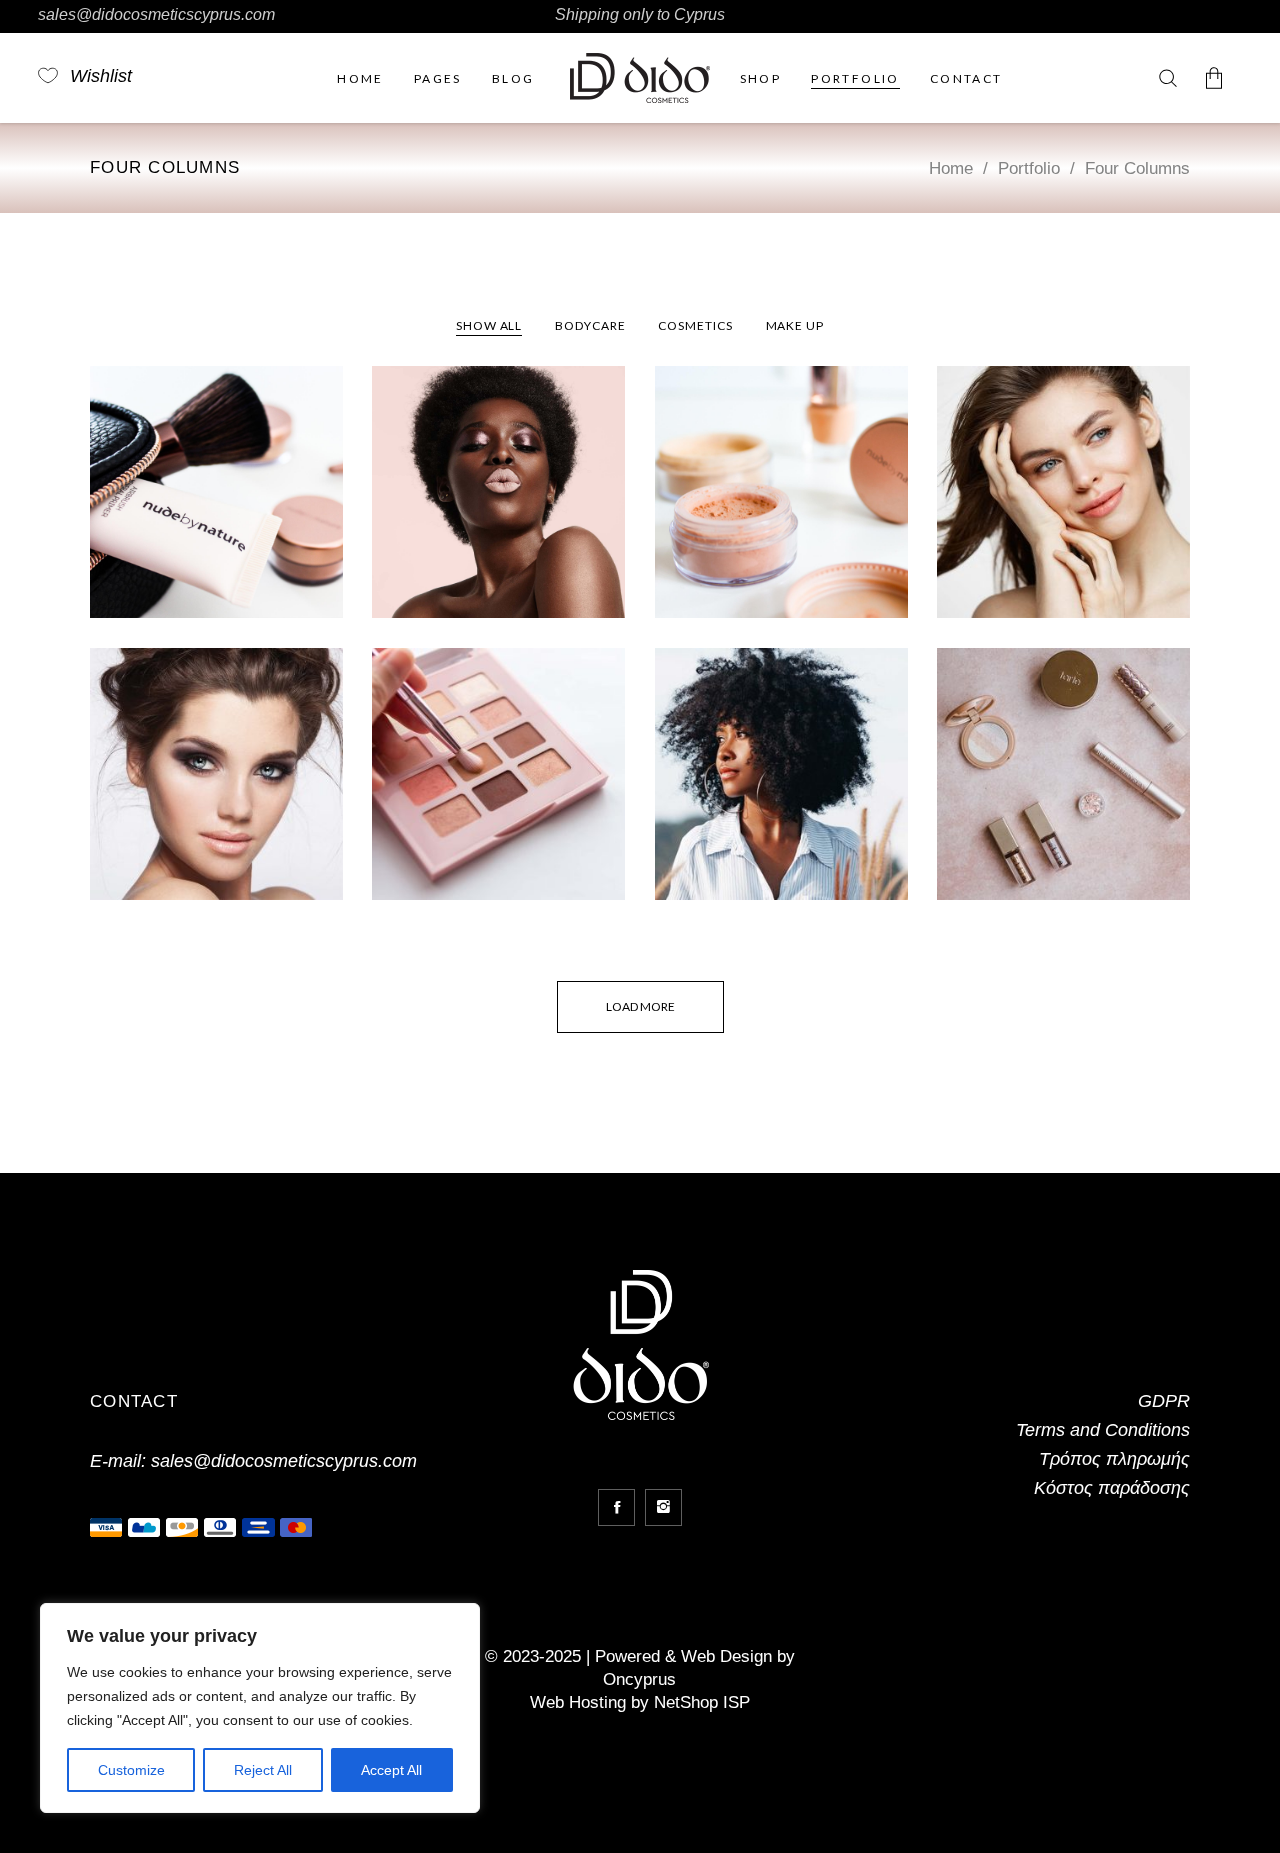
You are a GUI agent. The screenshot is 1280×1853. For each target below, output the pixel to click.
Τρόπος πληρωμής (1114, 1459)
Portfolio (1029, 168)
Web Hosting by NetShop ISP (640, 1702)
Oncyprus (639, 1679)
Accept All (391, 1770)
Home (951, 168)
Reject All (263, 1770)
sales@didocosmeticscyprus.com (156, 14)
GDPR (1164, 1401)
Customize (131, 1770)
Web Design (726, 1656)
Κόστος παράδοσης (1112, 1488)
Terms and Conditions (1103, 1430)
